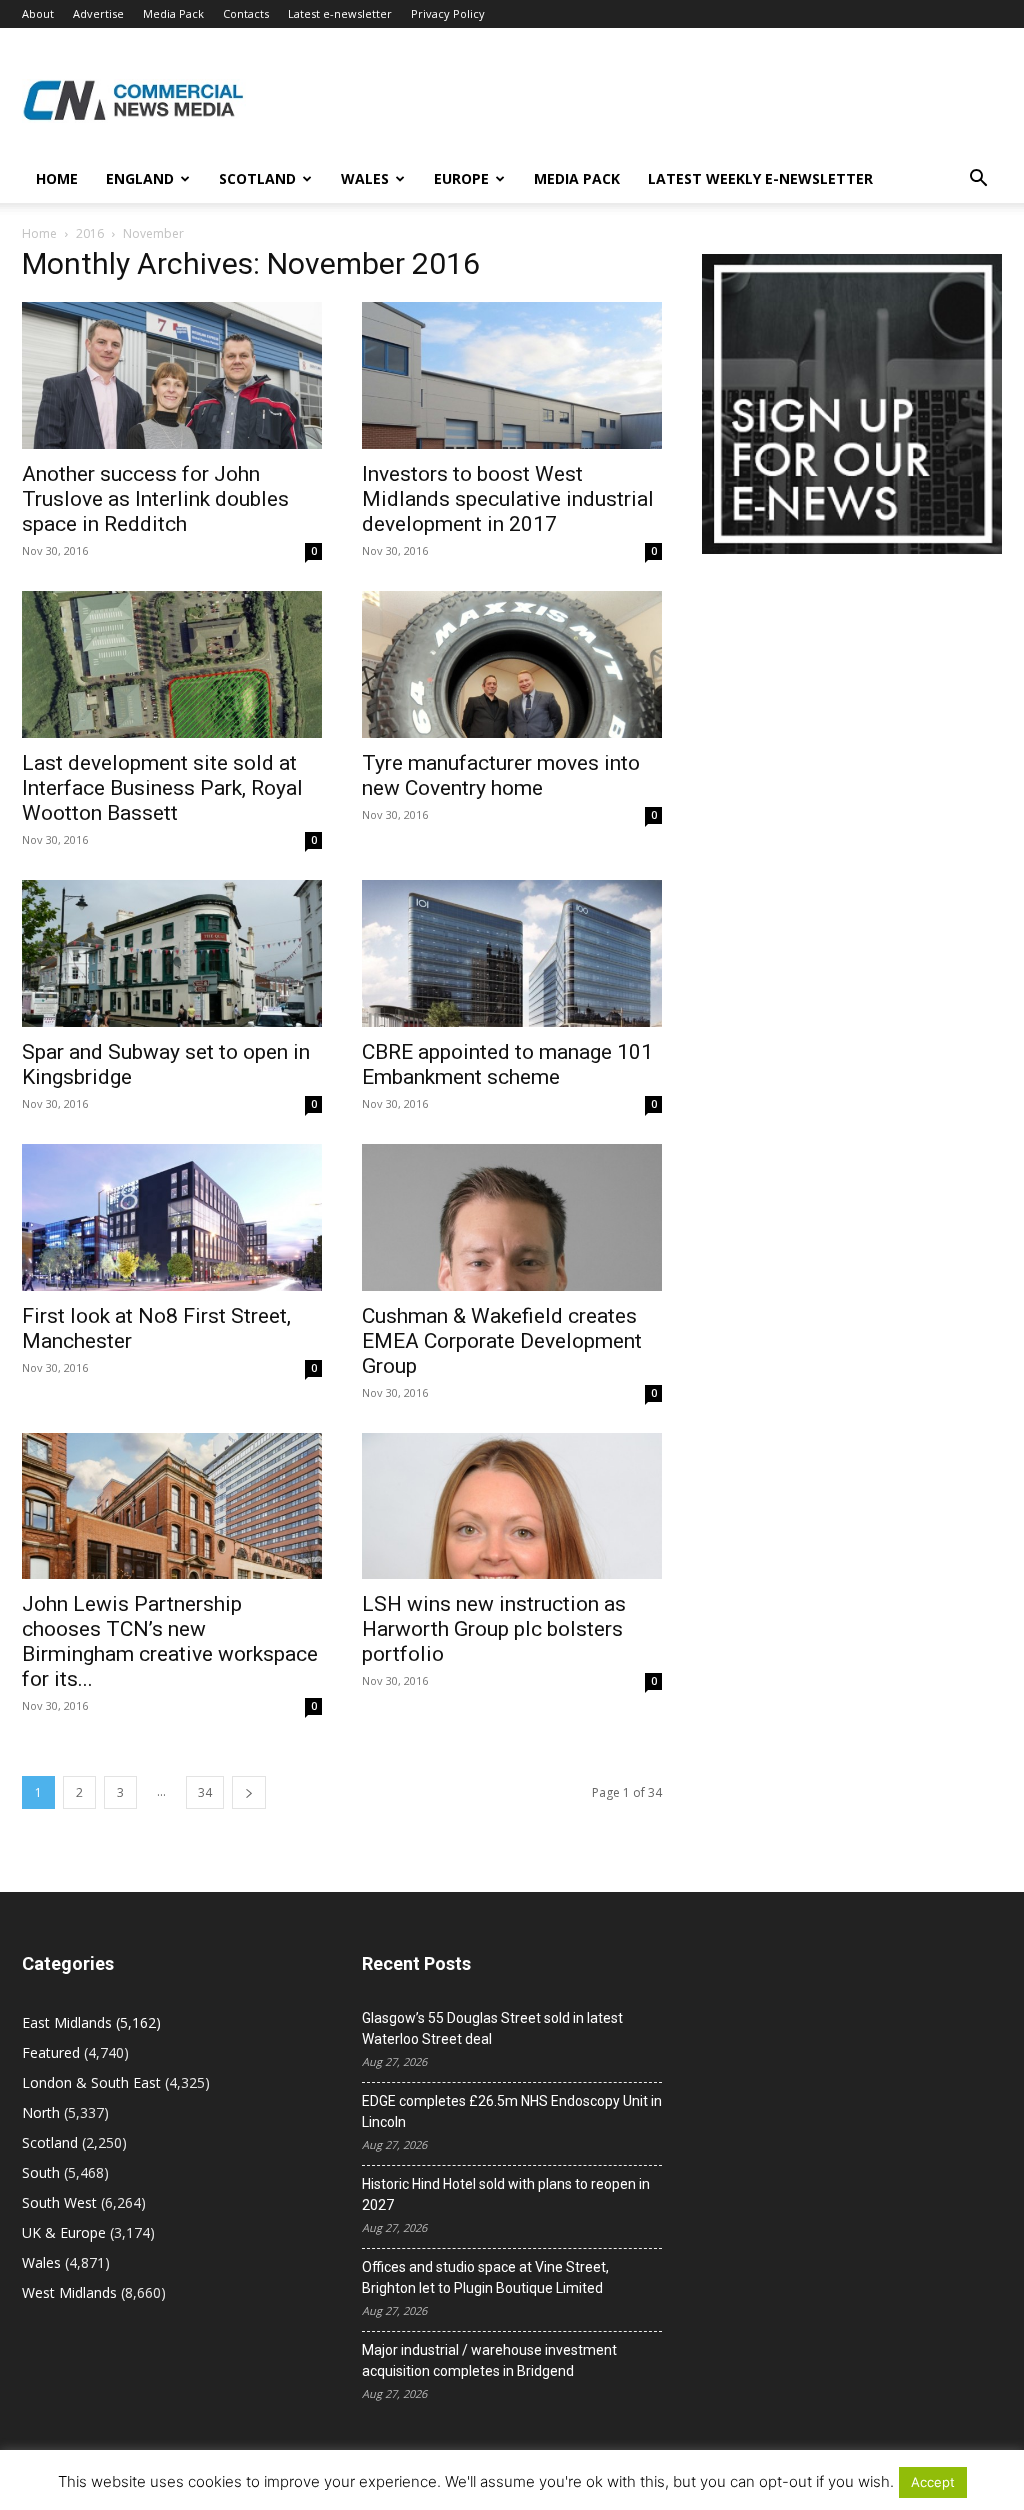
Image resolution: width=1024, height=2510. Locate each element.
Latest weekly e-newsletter (760, 178)
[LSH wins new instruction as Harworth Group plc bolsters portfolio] (512, 1506)
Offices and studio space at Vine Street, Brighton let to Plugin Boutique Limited (485, 2277)
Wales (365, 178)
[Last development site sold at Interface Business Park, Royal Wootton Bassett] (172, 664)
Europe (461, 178)
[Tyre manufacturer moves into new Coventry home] (512, 664)
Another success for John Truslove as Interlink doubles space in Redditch (155, 499)
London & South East (91, 2082)
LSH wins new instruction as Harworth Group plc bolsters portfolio (494, 1629)
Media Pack (173, 13)
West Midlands (69, 2292)
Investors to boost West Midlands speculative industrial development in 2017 (508, 499)
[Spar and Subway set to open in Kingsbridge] (172, 953)
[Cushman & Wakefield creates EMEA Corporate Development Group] (512, 1217)
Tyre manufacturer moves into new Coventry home (501, 775)
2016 (90, 233)
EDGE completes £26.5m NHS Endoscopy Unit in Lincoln (512, 2111)
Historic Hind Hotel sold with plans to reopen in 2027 (506, 2194)
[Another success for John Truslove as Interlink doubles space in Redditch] (172, 375)
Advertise (98, 13)
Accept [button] (933, 2482)
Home (57, 178)
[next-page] (249, 1792)
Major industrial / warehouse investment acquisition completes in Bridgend (489, 2360)
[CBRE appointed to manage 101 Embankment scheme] (512, 953)
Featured (51, 2052)
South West (59, 2202)
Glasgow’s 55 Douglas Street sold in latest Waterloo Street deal (492, 2028)
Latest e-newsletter (340, 13)
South (41, 2172)
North (41, 2112)
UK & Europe (64, 2232)
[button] (978, 180)
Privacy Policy (448, 13)
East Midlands (67, 2022)
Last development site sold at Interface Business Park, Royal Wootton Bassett (162, 788)
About (38, 13)
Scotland (257, 178)
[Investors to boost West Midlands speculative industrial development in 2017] (512, 375)
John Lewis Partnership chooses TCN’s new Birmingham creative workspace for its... (170, 1641)
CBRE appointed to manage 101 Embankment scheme (507, 1064)
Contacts (246, 13)
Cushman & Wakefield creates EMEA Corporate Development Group (502, 1341)
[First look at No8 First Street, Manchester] (172, 1217)
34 (205, 1792)
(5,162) (91, 2022)
